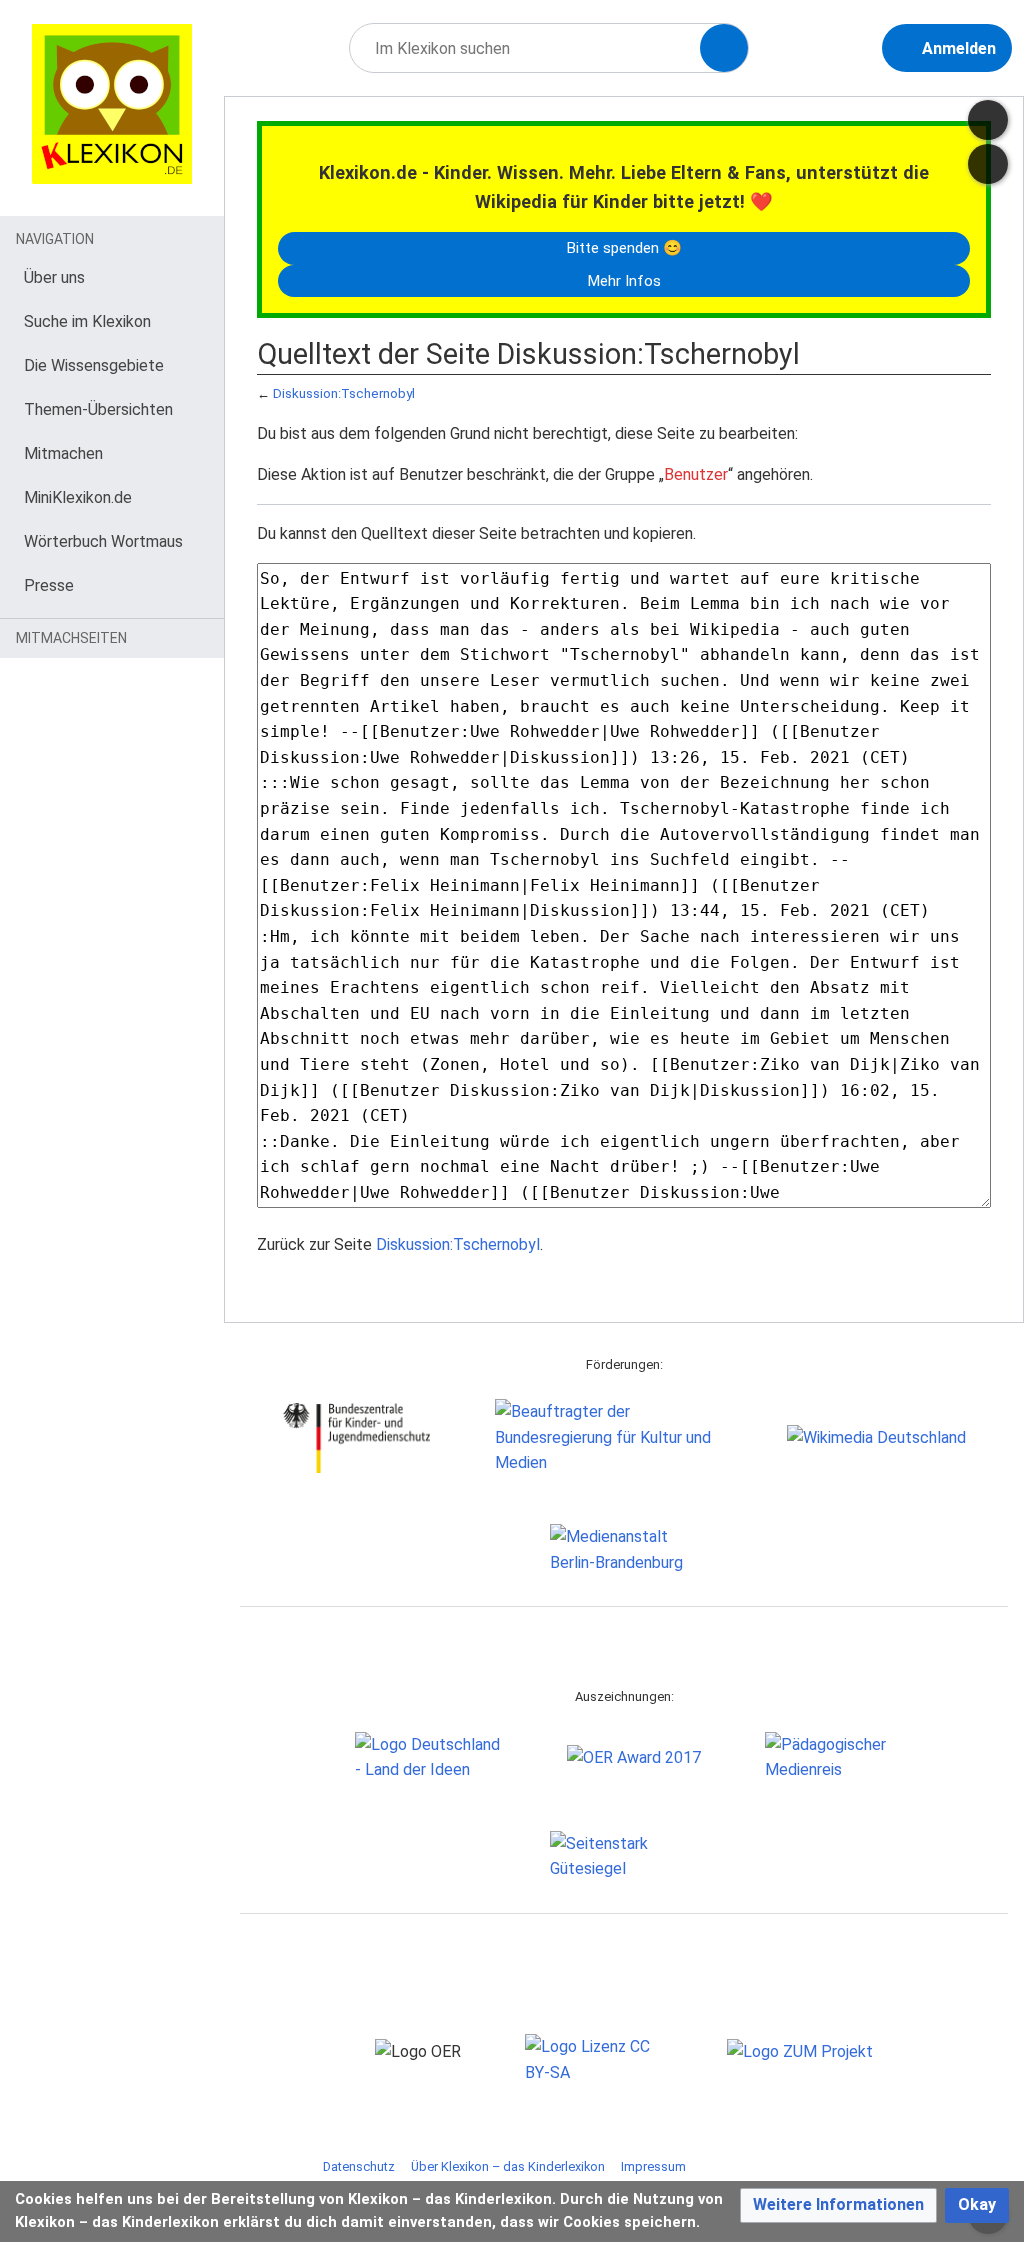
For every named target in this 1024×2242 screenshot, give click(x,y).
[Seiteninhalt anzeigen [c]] (988, 120)
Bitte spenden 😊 (624, 248)
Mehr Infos (624, 281)
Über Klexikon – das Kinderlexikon (508, 2166)
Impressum (653, 2166)
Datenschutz (359, 2166)
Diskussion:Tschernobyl (344, 393)
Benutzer (696, 474)
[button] (838, 2205)
